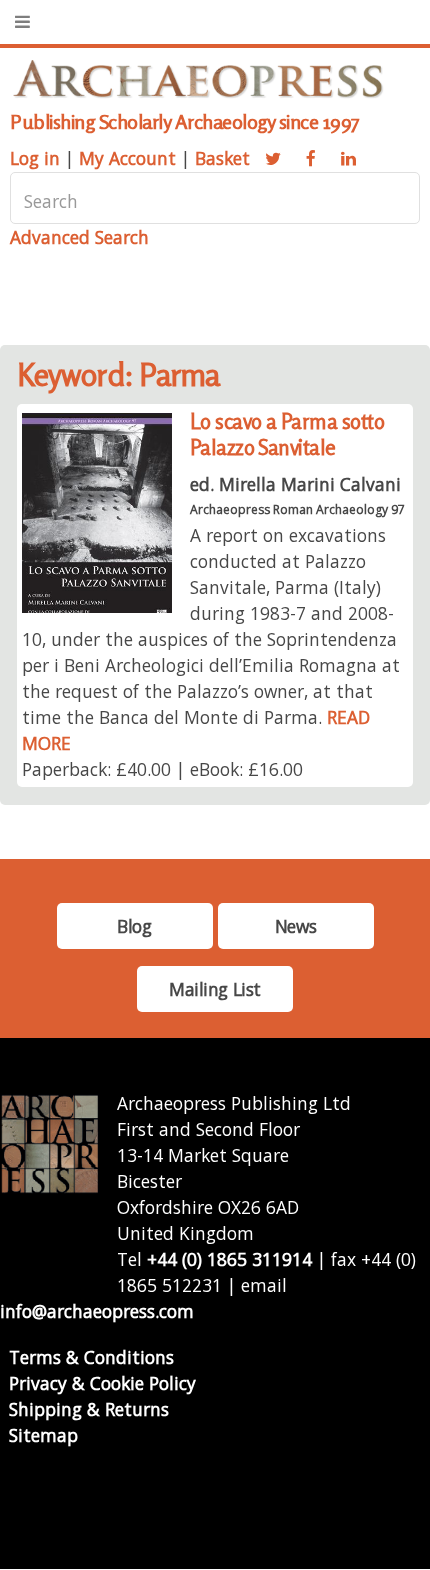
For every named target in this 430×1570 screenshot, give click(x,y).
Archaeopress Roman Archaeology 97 (297, 509)
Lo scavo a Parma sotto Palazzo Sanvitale (287, 434)
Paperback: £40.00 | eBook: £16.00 (162, 769)
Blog (134, 926)
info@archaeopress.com (97, 1311)
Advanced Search (79, 237)
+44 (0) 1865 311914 (229, 1259)
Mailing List (215, 989)
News (295, 926)
